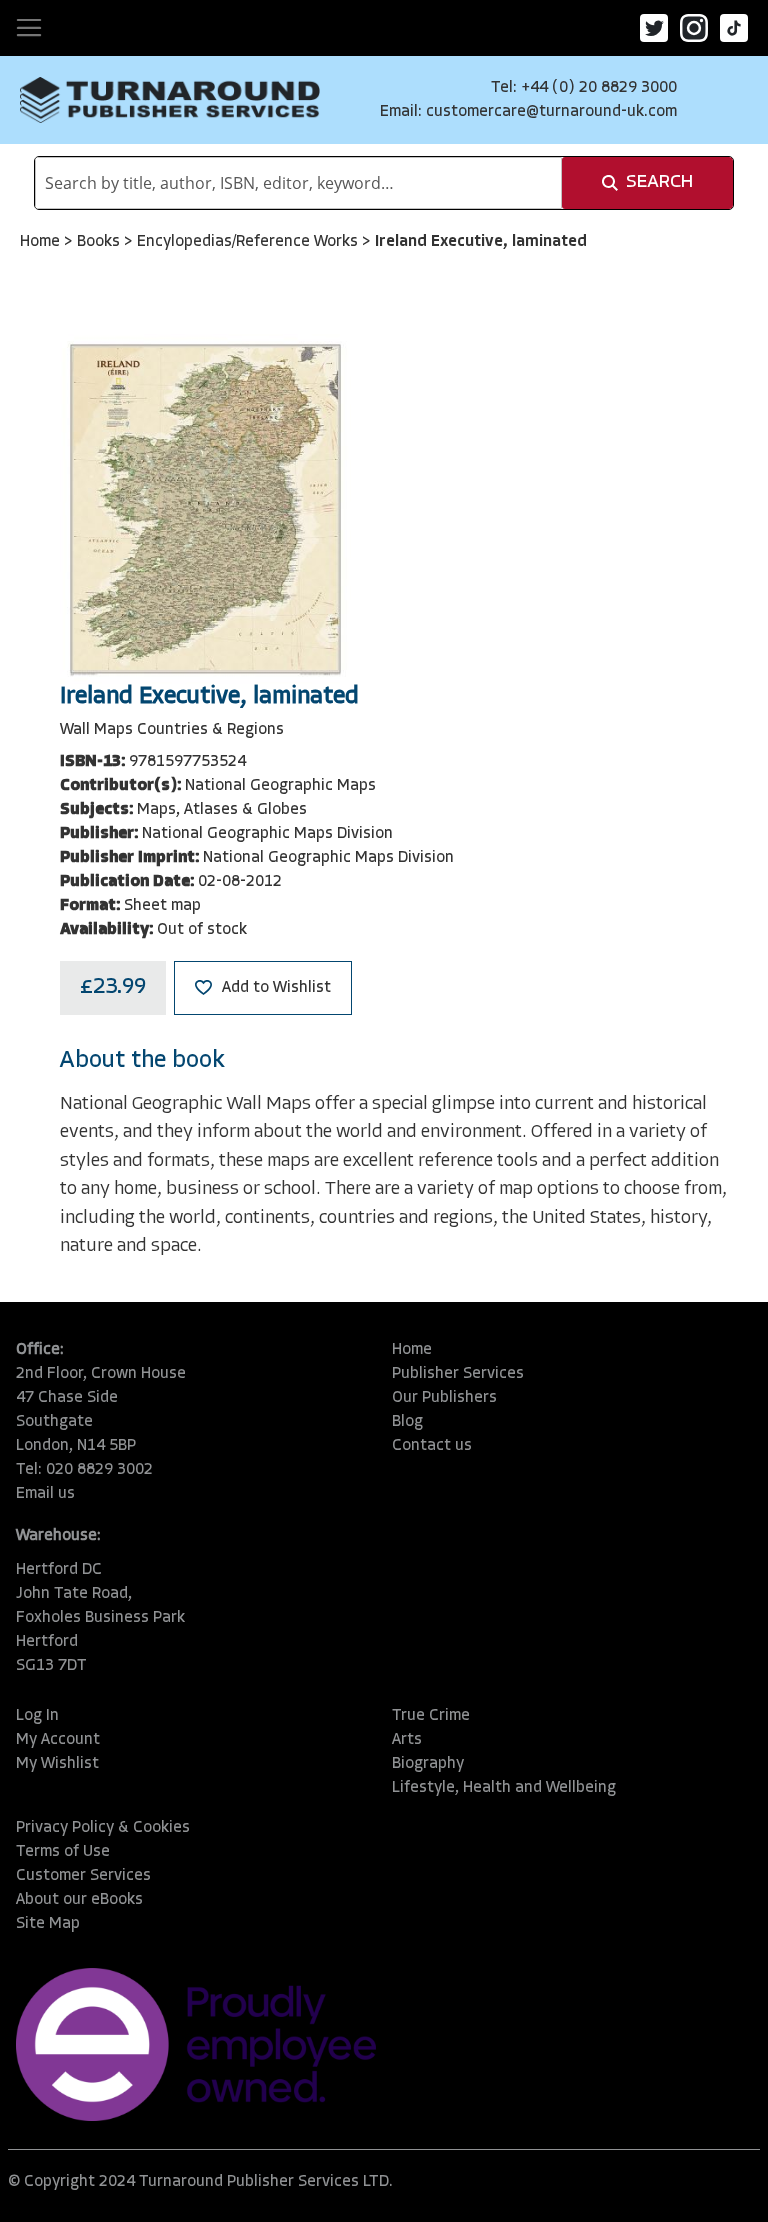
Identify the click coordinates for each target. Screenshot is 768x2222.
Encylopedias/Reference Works (249, 242)
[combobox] (298, 183)
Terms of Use (63, 1852)
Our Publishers (444, 1398)
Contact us (432, 1446)
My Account (58, 1740)
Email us (45, 1494)
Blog (407, 1422)
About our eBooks (79, 1900)
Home (42, 242)
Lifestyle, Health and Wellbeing (504, 1788)
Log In (37, 1716)
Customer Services (83, 1876)
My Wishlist (57, 1764)
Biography (428, 1764)
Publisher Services (458, 1374)
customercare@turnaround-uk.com (551, 112)
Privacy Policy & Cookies (103, 1828)
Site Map (48, 1924)
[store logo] (170, 100)
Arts (407, 1740)
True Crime (431, 1716)
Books (100, 242)
